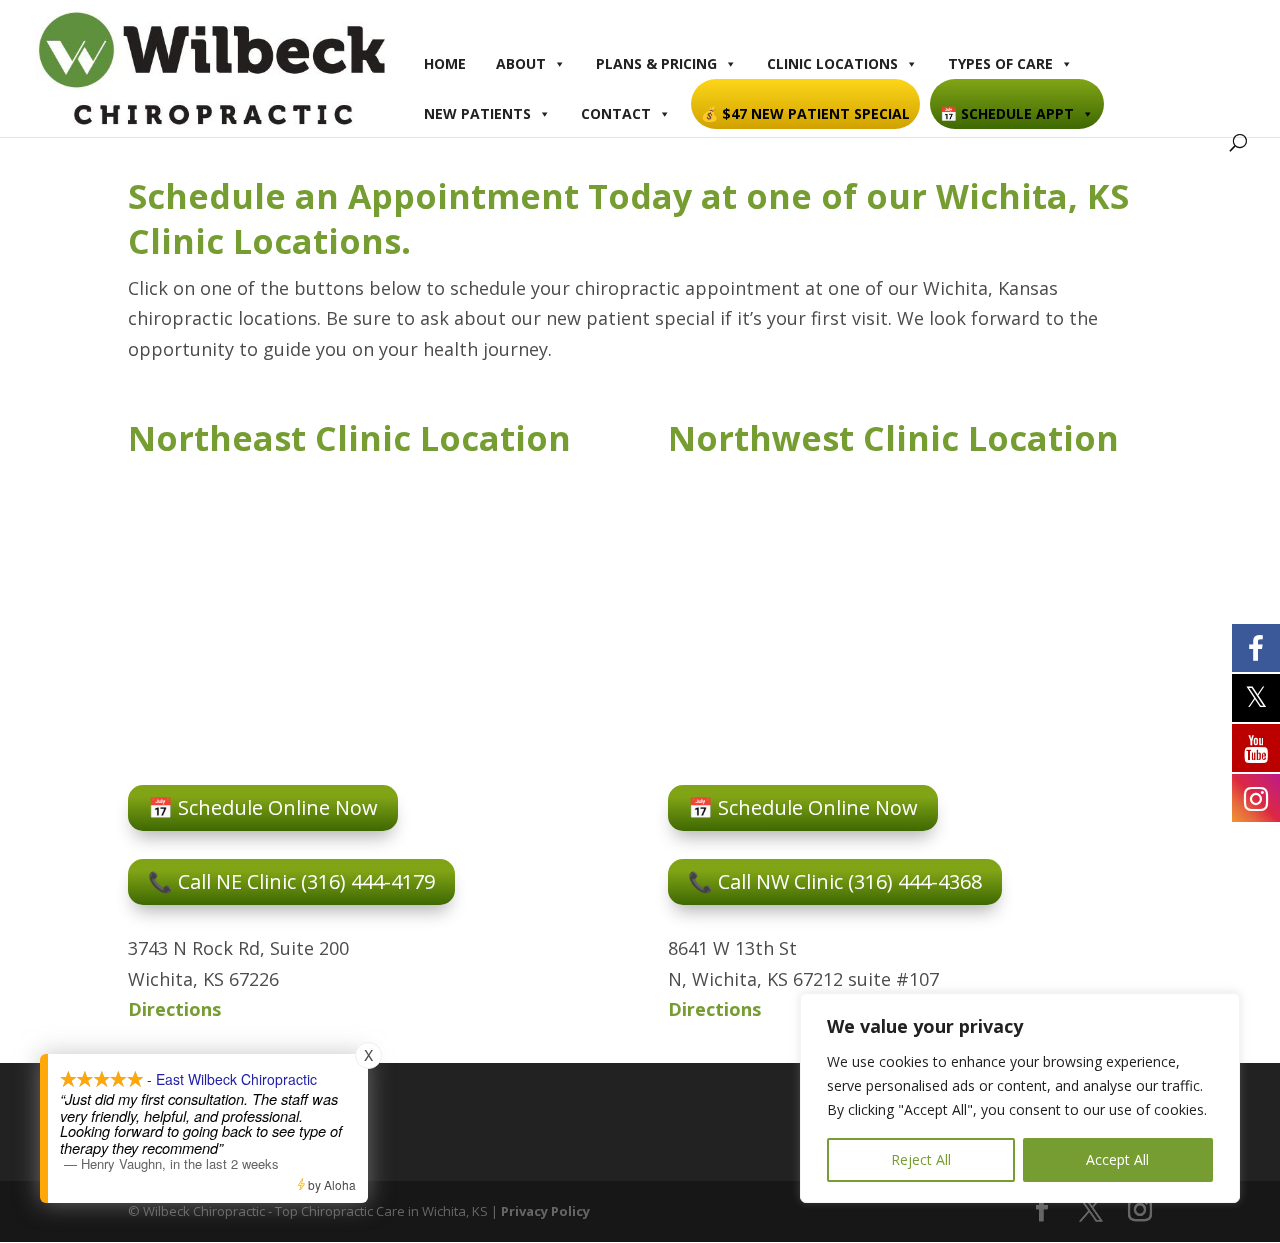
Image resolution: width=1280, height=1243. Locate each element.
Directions (174, 1009)
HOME (445, 63)
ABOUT (521, 63)
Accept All (1117, 1159)
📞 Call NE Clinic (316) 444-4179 (291, 881)
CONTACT (616, 113)
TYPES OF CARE (1000, 63)
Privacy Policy (545, 1211)
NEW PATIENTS (477, 113)
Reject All (921, 1159)
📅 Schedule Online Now (263, 807)
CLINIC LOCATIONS (832, 63)
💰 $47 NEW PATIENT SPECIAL (805, 113)
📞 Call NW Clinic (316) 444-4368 (835, 881)
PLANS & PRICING (656, 63)
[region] (1020, 1098)
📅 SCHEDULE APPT (1007, 113)
